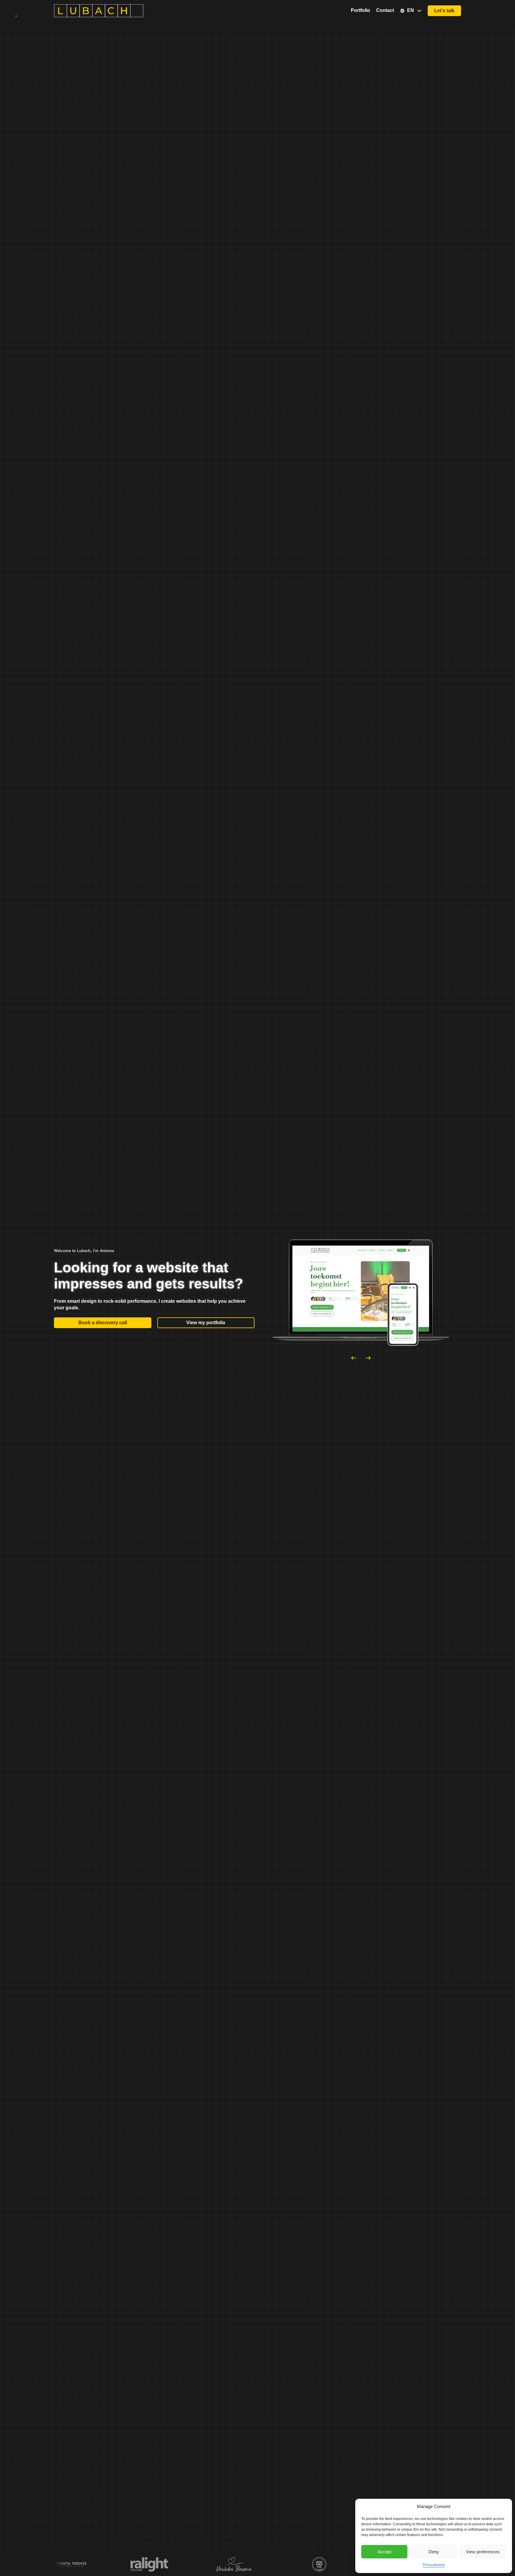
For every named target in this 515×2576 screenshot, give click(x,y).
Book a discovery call (103, 1323)
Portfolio (360, 10)
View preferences (483, 2552)
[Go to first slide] (368, 1358)
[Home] (99, 10)
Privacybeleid (434, 2565)
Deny (434, 2552)
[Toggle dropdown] (419, 11)
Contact (385, 10)
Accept (384, 2552)
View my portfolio (206, 1323)
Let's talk (444, 11)
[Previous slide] (353, 1358)
